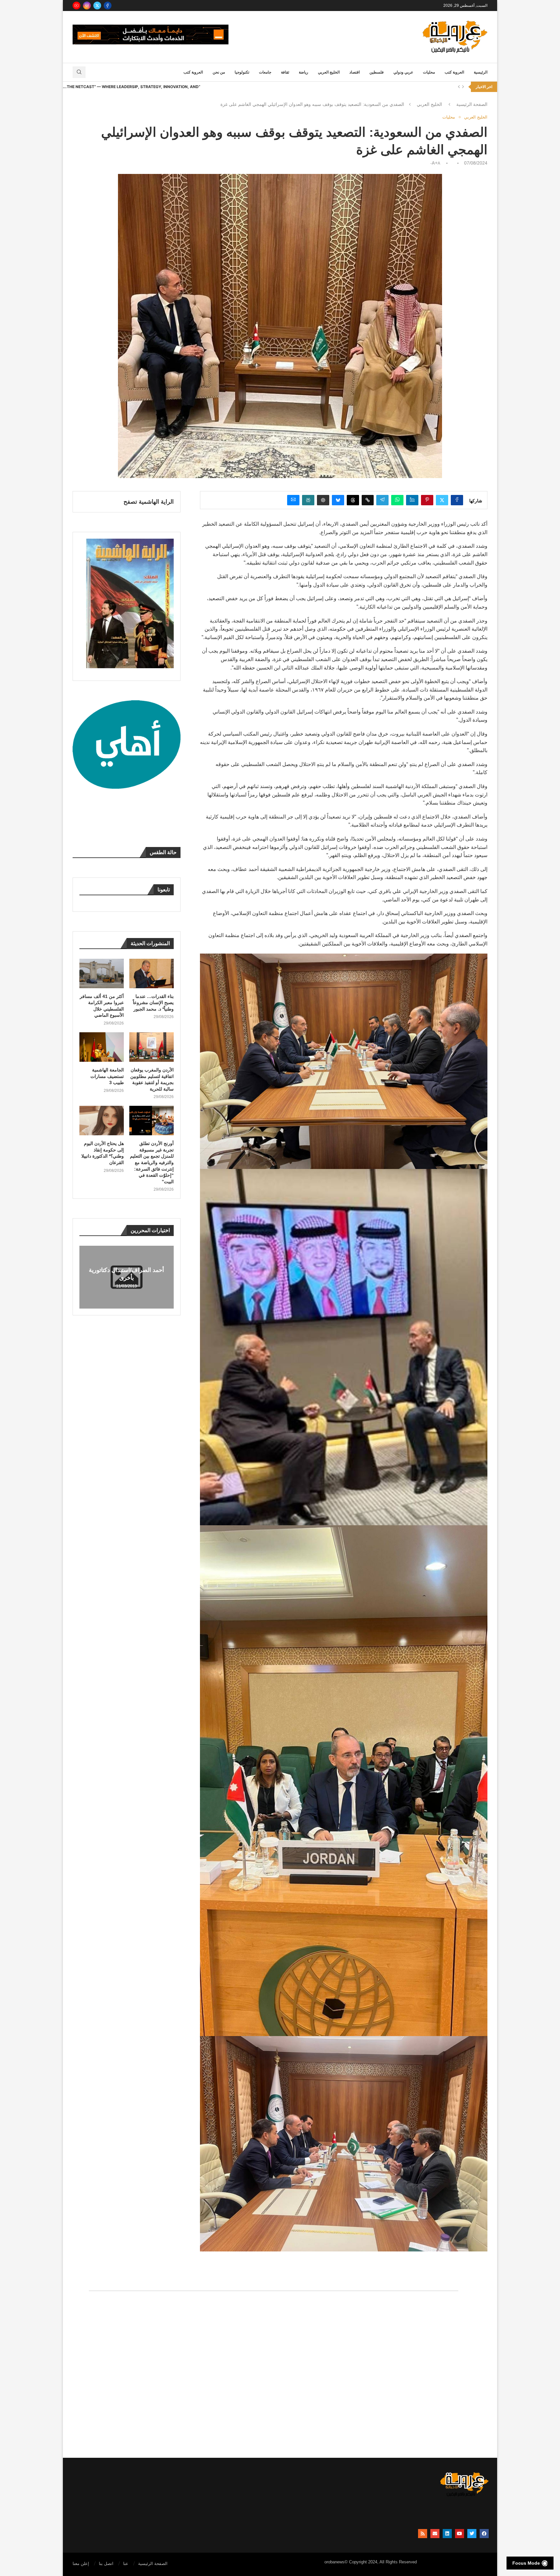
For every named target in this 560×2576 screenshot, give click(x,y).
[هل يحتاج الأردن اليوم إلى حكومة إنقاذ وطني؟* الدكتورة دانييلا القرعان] (102, 1121)
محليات (429, 72)
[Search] (79, 72)
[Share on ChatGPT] (323, 500)
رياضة (303, 72)
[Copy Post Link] (368, 500)
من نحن (219, 72)
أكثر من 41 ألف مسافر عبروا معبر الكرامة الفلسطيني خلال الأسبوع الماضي (102, 1006)
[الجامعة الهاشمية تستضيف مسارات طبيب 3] (102, 1047)
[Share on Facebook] (457, 500)
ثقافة (285, 72)
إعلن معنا (81, 2564)
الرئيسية (481, 72)
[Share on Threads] (353, 500)
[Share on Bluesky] (338, 500)
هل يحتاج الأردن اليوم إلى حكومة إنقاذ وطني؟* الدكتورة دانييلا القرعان (103, 1153)
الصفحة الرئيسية (472, 104)
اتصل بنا (106, 2564)
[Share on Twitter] (442, 500)
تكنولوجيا (242, 72)
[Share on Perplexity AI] (308, 500)
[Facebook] (108, 6)
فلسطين (377, 72)
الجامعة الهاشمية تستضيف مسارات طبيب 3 (107, 1076)
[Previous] (459, 87)
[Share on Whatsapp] (397, 500)
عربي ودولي (403, 72)
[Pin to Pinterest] (427, 500)
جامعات (265, 72)
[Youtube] (76, 6)
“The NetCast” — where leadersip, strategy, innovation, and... (132, 87)
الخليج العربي (329, 72)
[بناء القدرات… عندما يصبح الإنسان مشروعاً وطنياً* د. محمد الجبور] (152, 973)
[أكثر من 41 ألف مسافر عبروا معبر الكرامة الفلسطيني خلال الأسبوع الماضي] (102, 973)
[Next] (463, 87)
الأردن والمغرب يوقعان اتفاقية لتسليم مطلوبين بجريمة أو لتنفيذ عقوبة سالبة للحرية (152, 1079)
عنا (126, 2564)
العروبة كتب (454, 72)
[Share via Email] (293, 500)
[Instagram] (87, 6)
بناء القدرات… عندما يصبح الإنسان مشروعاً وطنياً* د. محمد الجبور (153, 1003)
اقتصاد (355, 72)
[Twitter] (97, 6)
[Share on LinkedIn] (412, 500)
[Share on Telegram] (382, 500)
